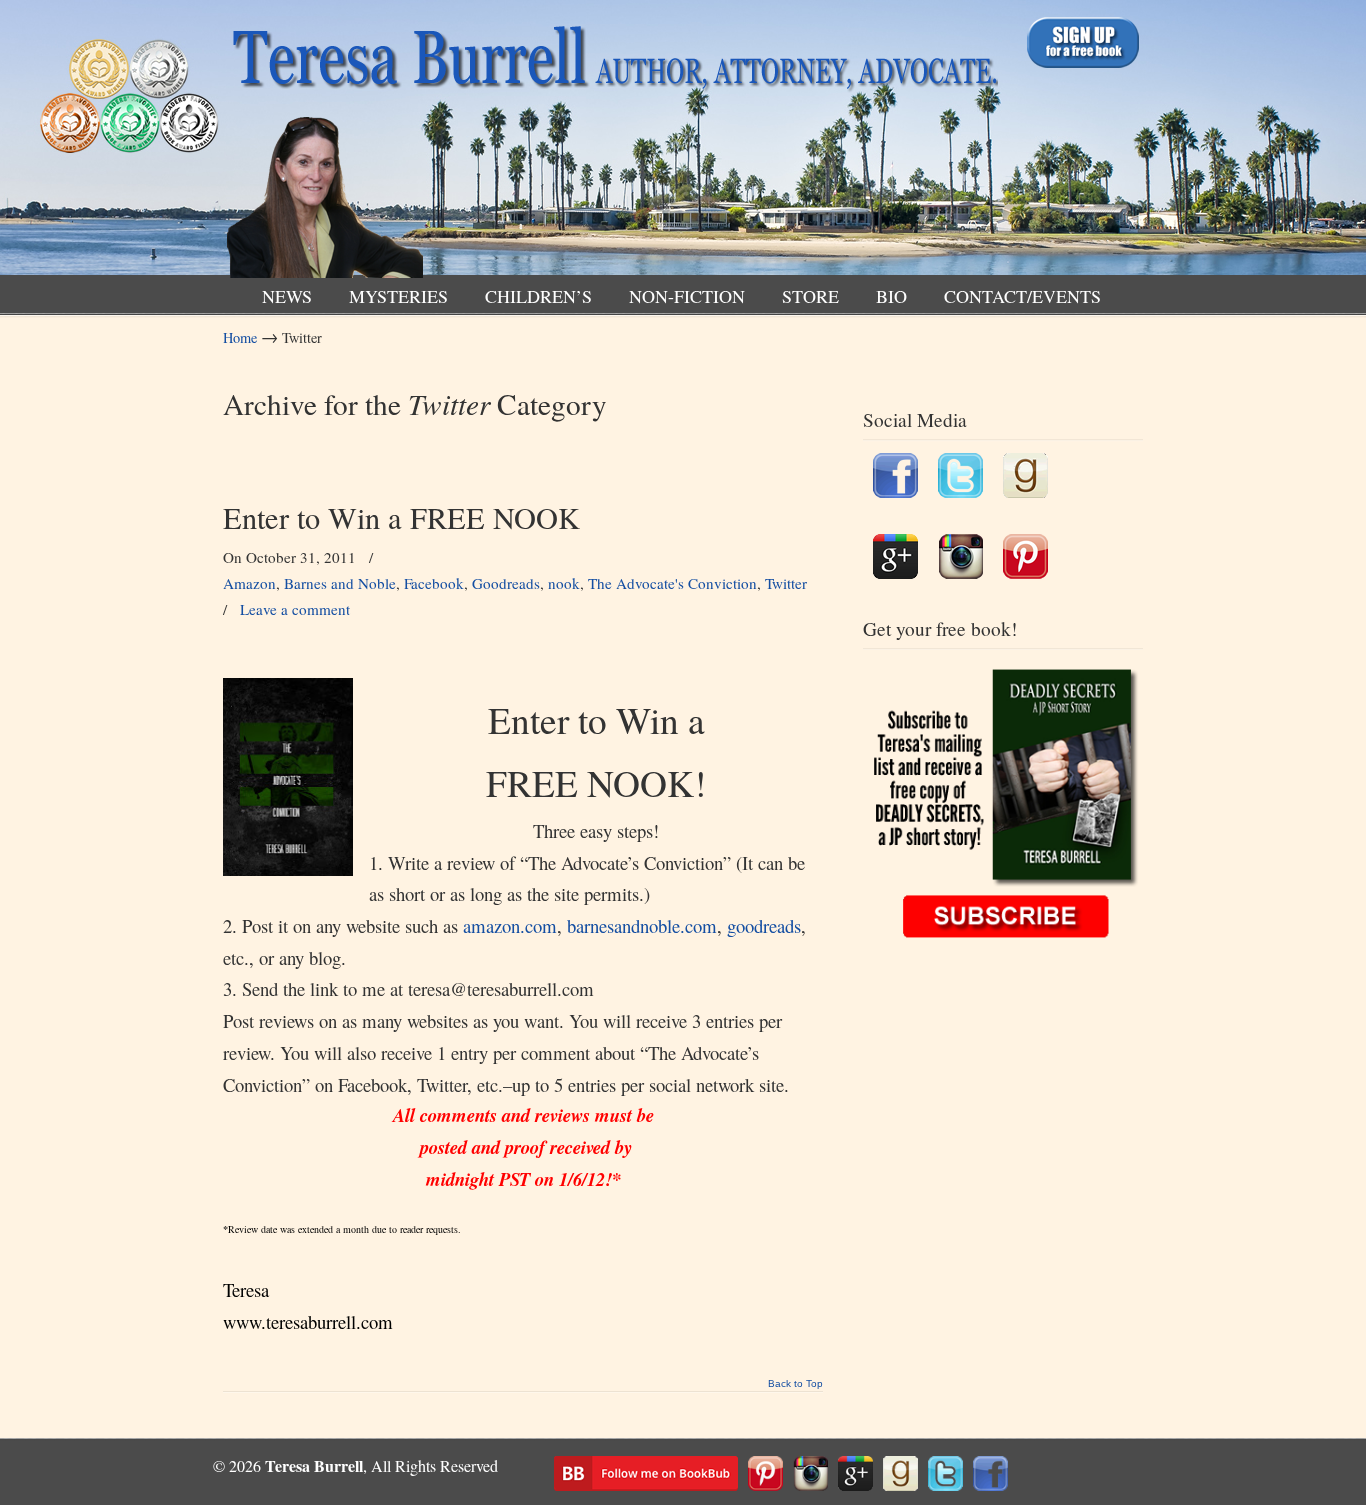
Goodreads (506, 583)
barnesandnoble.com (642, 925)
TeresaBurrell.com (610, 143)
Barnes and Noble (340, 583)
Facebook (434, 583)
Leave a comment (295, 609)
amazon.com (510, 925)
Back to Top (795, 1384)
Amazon (249, 583)
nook (564, 583)
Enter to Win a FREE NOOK (401, 517)
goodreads (764, 925)
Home (240, 337)
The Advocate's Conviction (672, 583)
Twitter (786, 583)
